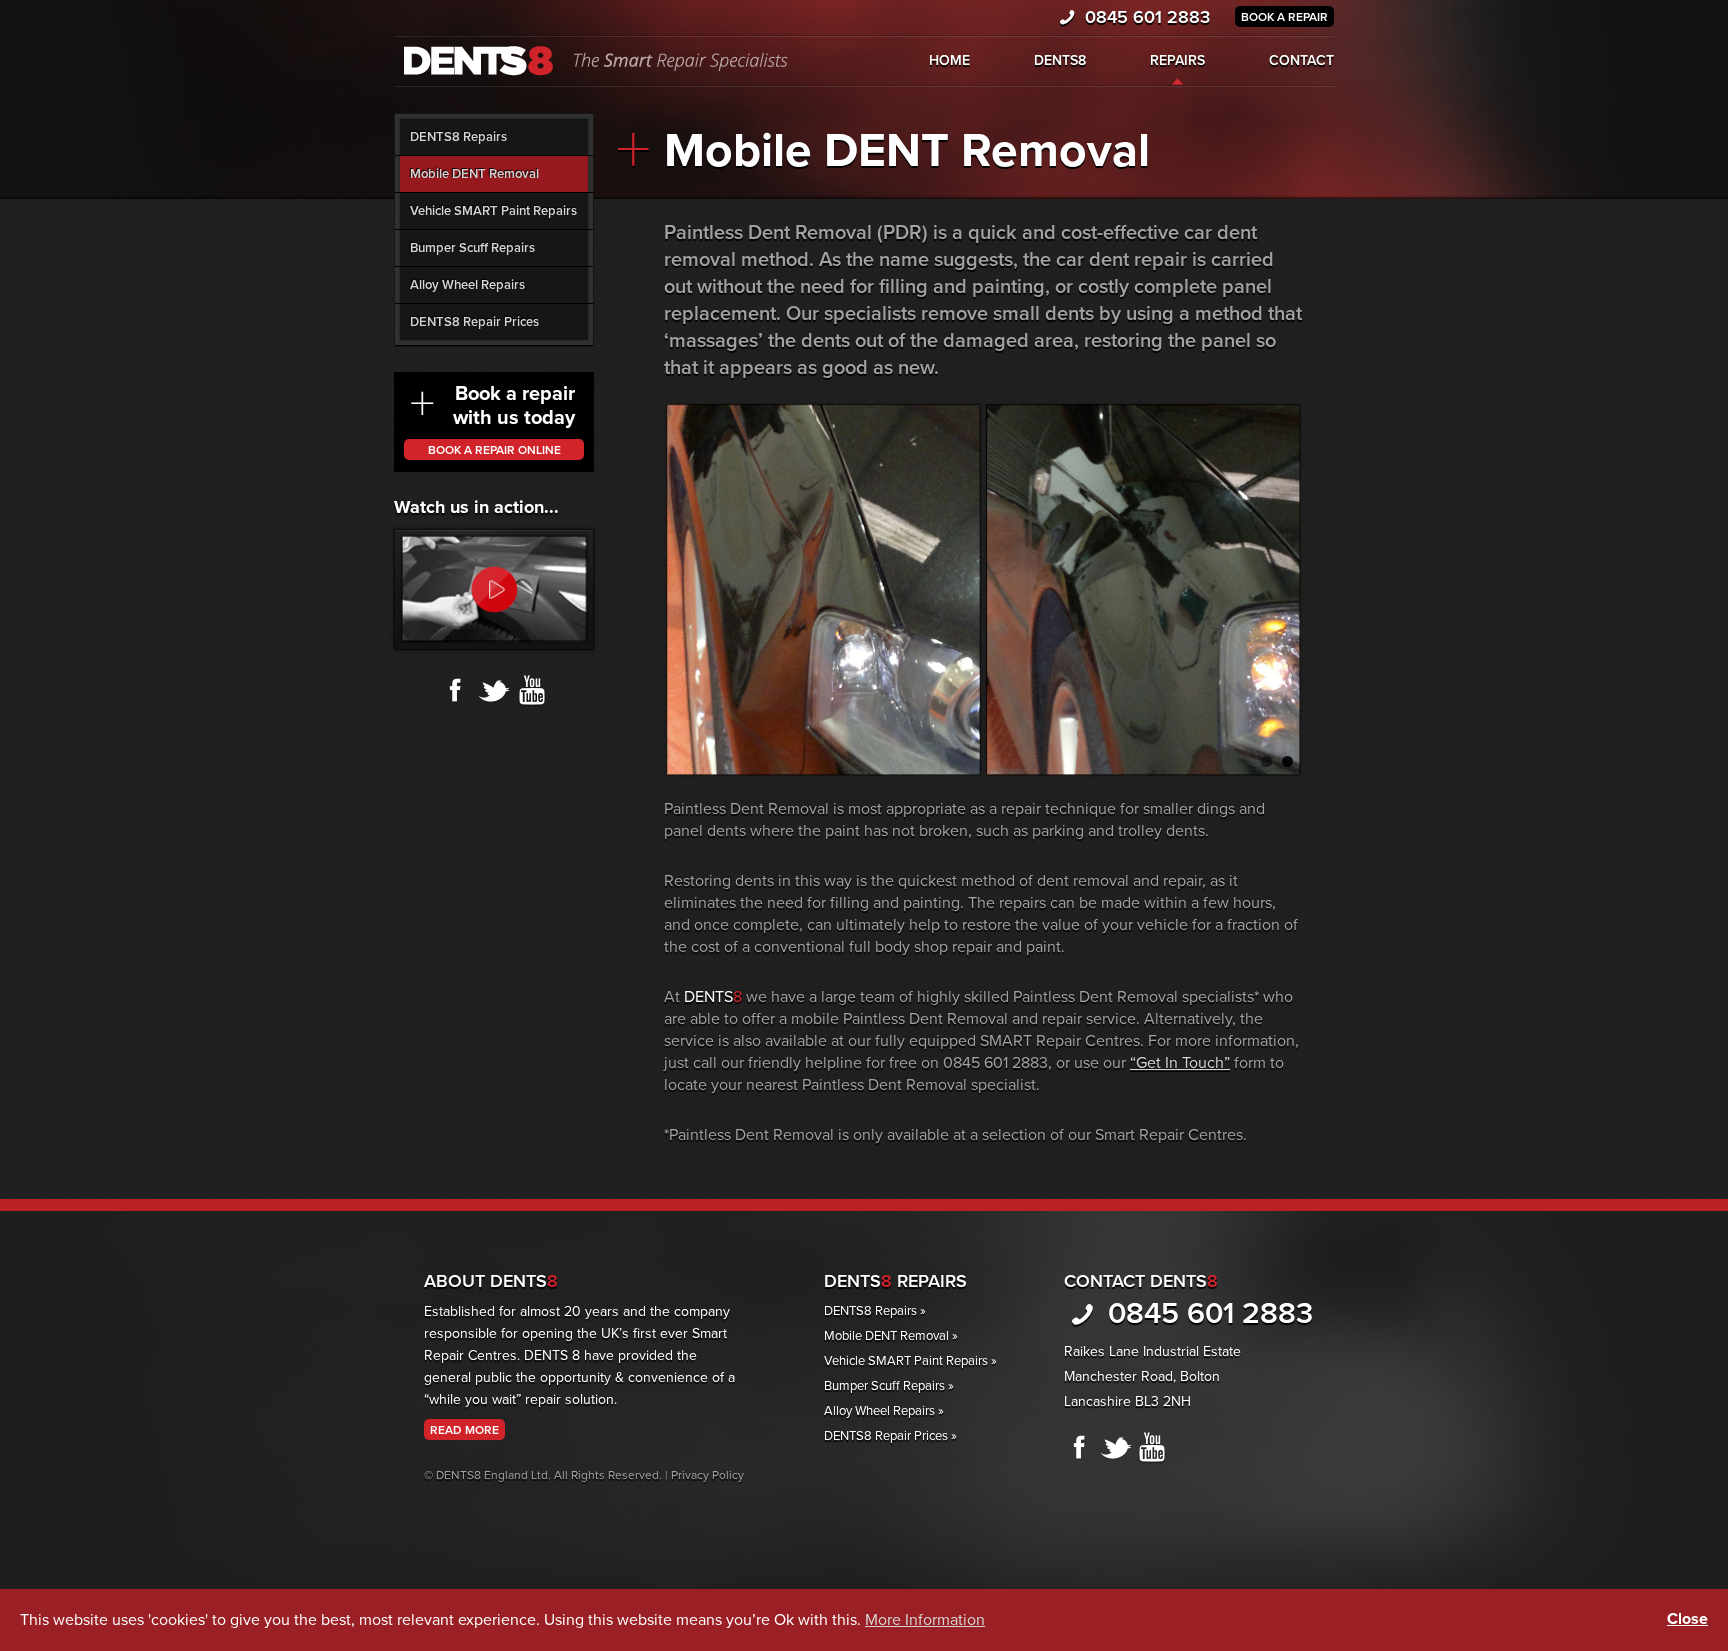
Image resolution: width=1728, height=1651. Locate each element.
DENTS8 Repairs (458, 137)
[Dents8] (593, 60)
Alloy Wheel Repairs (467, 285)
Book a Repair (1284, 17)
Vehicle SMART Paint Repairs (493, 211)
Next (1324, 585)
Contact (1301, 60)
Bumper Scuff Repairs (472, 248)
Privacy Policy (707, 1475)
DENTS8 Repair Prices (474, 322)
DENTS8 (1060, 60)
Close (1687, 1619)
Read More (464, 1430)
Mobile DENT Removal (474, 174)
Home (949, 60)
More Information (925, 1620)
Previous (643, 585)
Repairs (1177, 60)
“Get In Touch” (1180, 1063)
